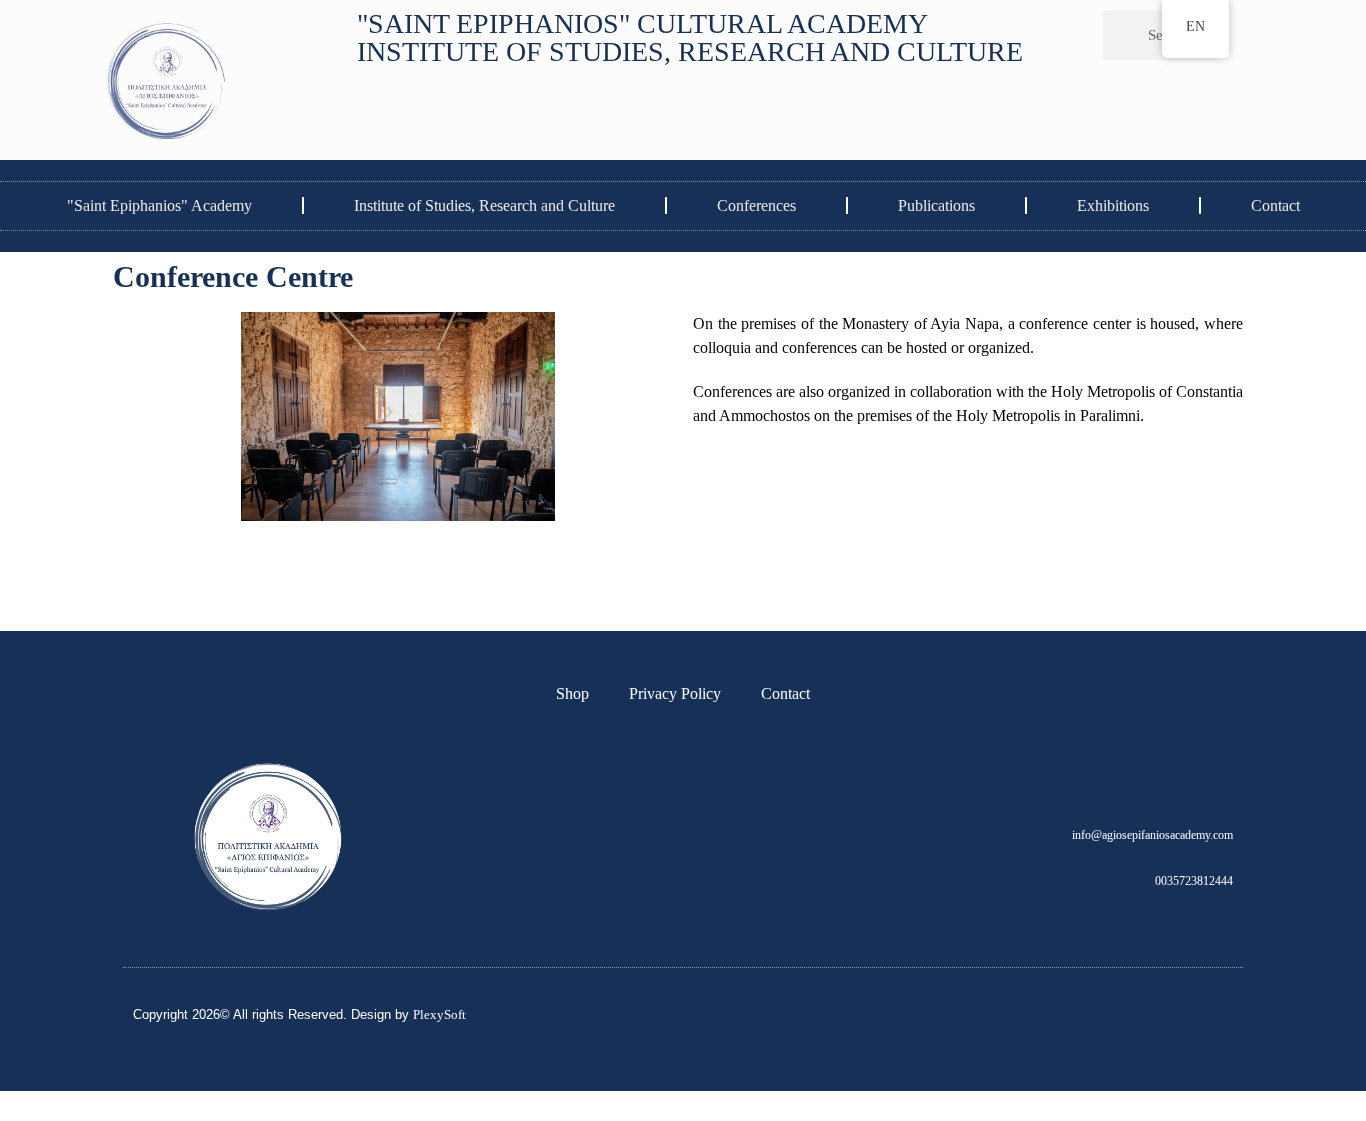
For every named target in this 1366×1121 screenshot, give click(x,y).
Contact (1275, 205)
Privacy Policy (675, 693)
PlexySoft (439, 1014)
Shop (572, 693)
